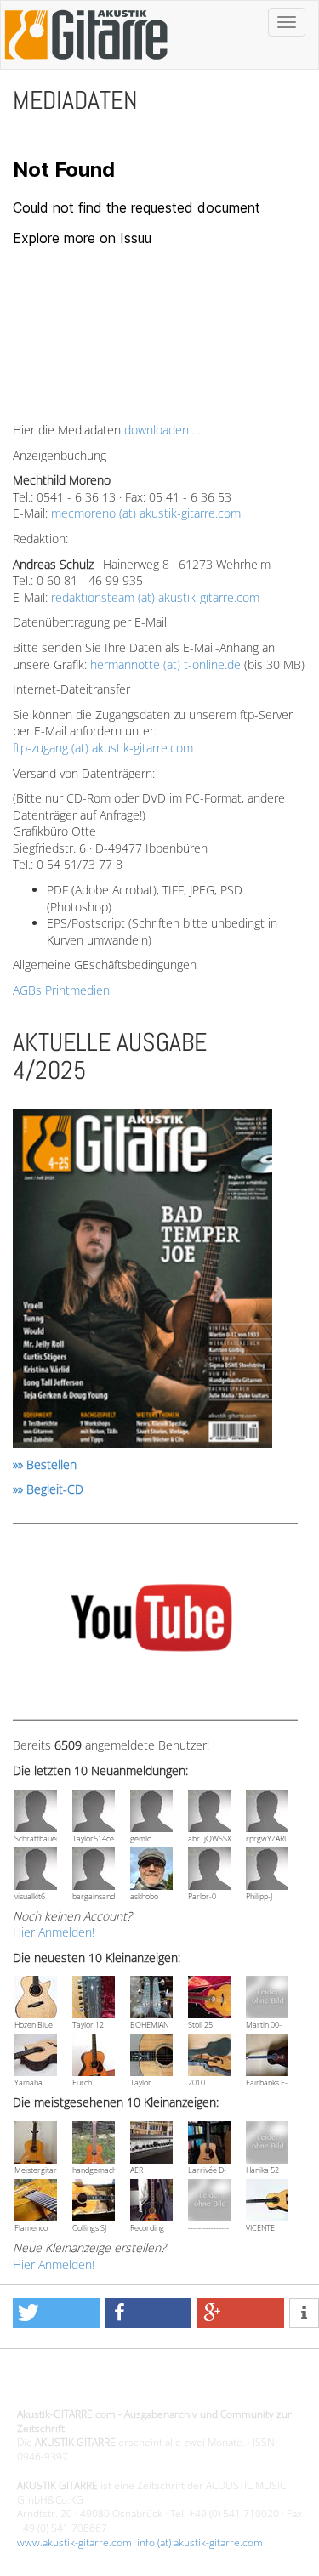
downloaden (157, 430)
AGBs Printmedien (61, 990)
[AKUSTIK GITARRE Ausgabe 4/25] (142, 1282)
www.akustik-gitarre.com (74, 2542)
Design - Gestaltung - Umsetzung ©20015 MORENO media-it (157, 2385)
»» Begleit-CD (48, 1489)
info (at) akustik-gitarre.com (200, 2542)
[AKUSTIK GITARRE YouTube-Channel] (151, 1621)
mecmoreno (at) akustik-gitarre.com (146, 513)
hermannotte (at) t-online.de (165, 664)
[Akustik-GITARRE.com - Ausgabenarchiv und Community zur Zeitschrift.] (86, 64)
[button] (56, 2313)
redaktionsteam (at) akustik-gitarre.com (155, 597)
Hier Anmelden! (54, 1932)
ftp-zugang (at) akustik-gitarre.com (103, 748)
